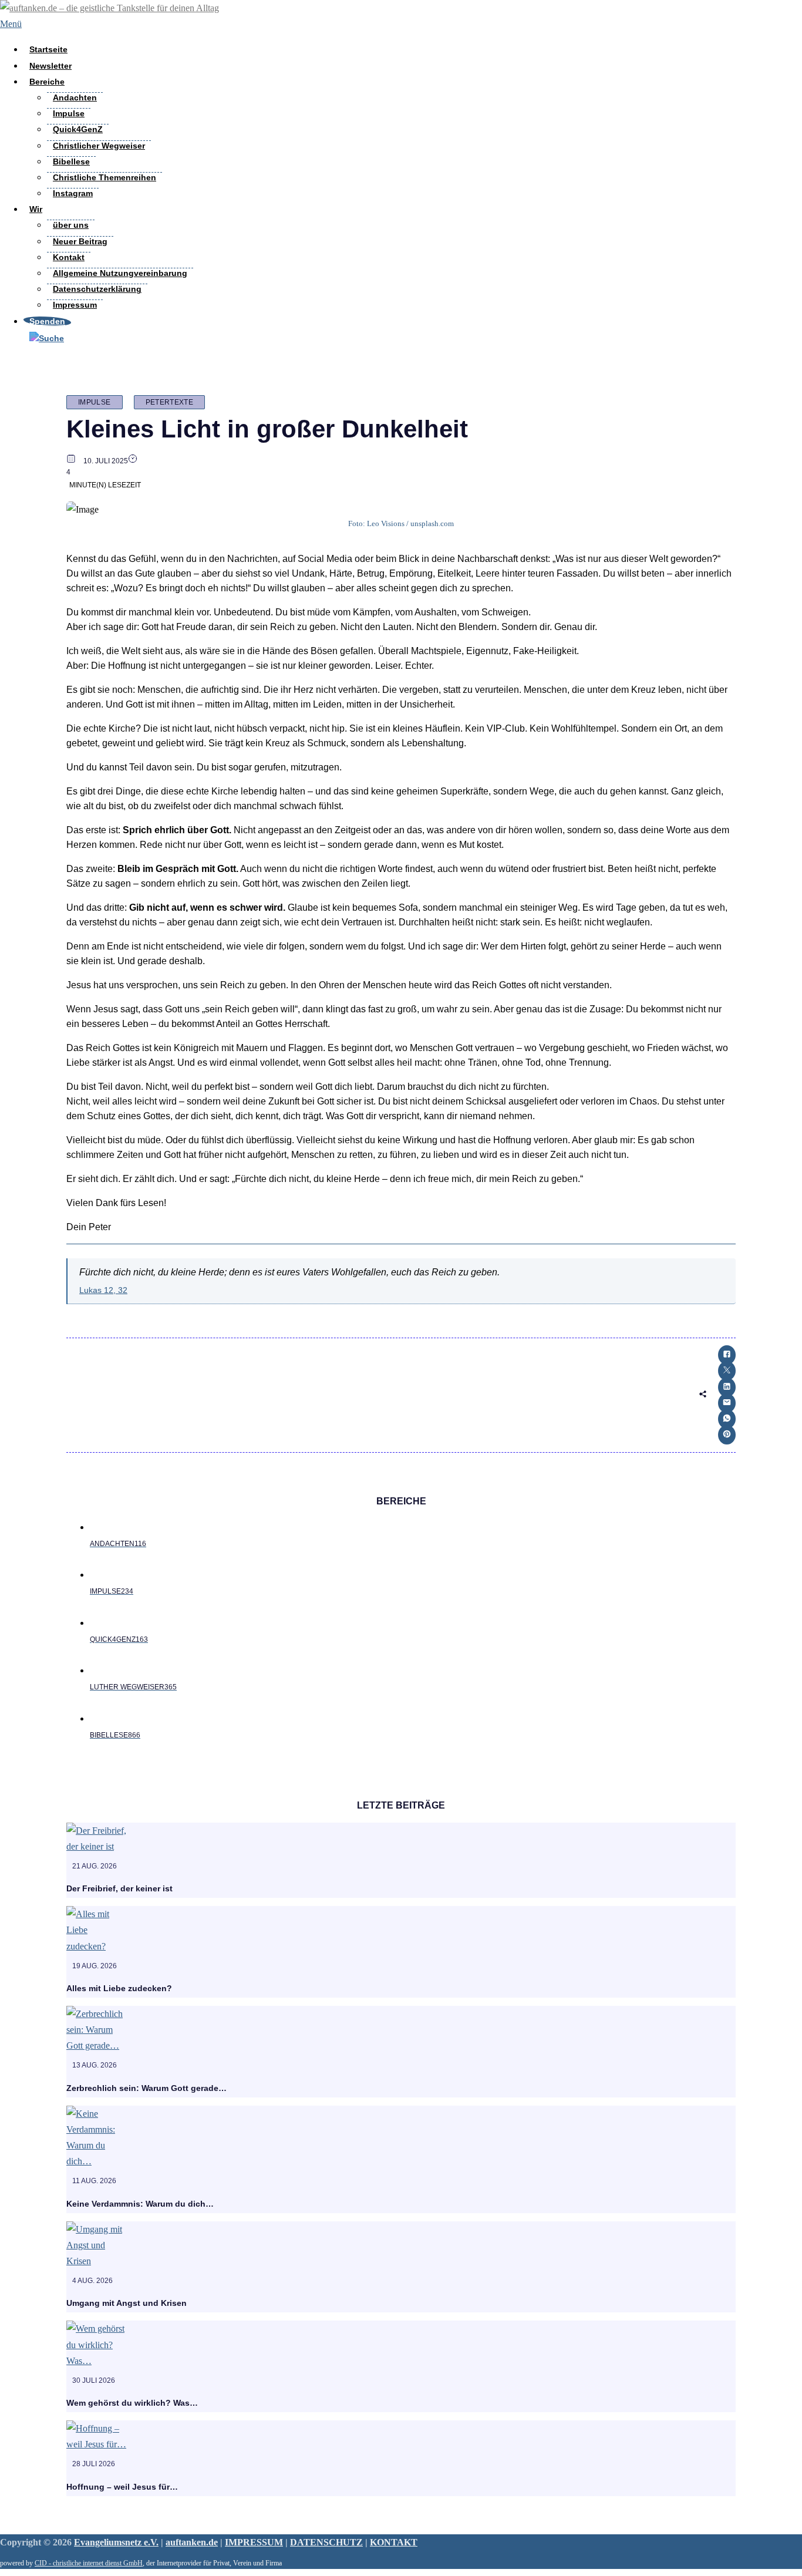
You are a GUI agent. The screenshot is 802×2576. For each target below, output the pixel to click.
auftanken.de (192, 2542)
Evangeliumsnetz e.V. (116, 2542)
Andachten (75, 97)
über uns (71, 225)
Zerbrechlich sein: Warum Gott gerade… (146, 2088)
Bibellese (71, 161)
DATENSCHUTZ (326, 2542)
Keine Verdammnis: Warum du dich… (140, 2204)
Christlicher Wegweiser (99, 146)
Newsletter (50, 66)
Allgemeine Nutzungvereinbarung (120, 273)
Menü (11, 24)
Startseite (48, 49)
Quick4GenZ (78, 129)
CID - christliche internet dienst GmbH (89, 2563)
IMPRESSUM (254, 2542)
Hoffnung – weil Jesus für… (122, 2487)
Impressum (75, 305)
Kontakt (69, 257)
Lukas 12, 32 (103, 1290)
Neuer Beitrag (80, 241)
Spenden (47, 321)
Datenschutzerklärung (97, 289)
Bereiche (47, 82)
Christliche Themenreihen (105, 177)
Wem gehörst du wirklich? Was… (132, 2403)
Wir (36, 209)
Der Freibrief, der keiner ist (119, 1888)
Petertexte (170, 402)
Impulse (69, 113)
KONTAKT (394, 2542)
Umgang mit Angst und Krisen (127, 2303)
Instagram (73, 193)
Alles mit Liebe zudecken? (119, 1988)
